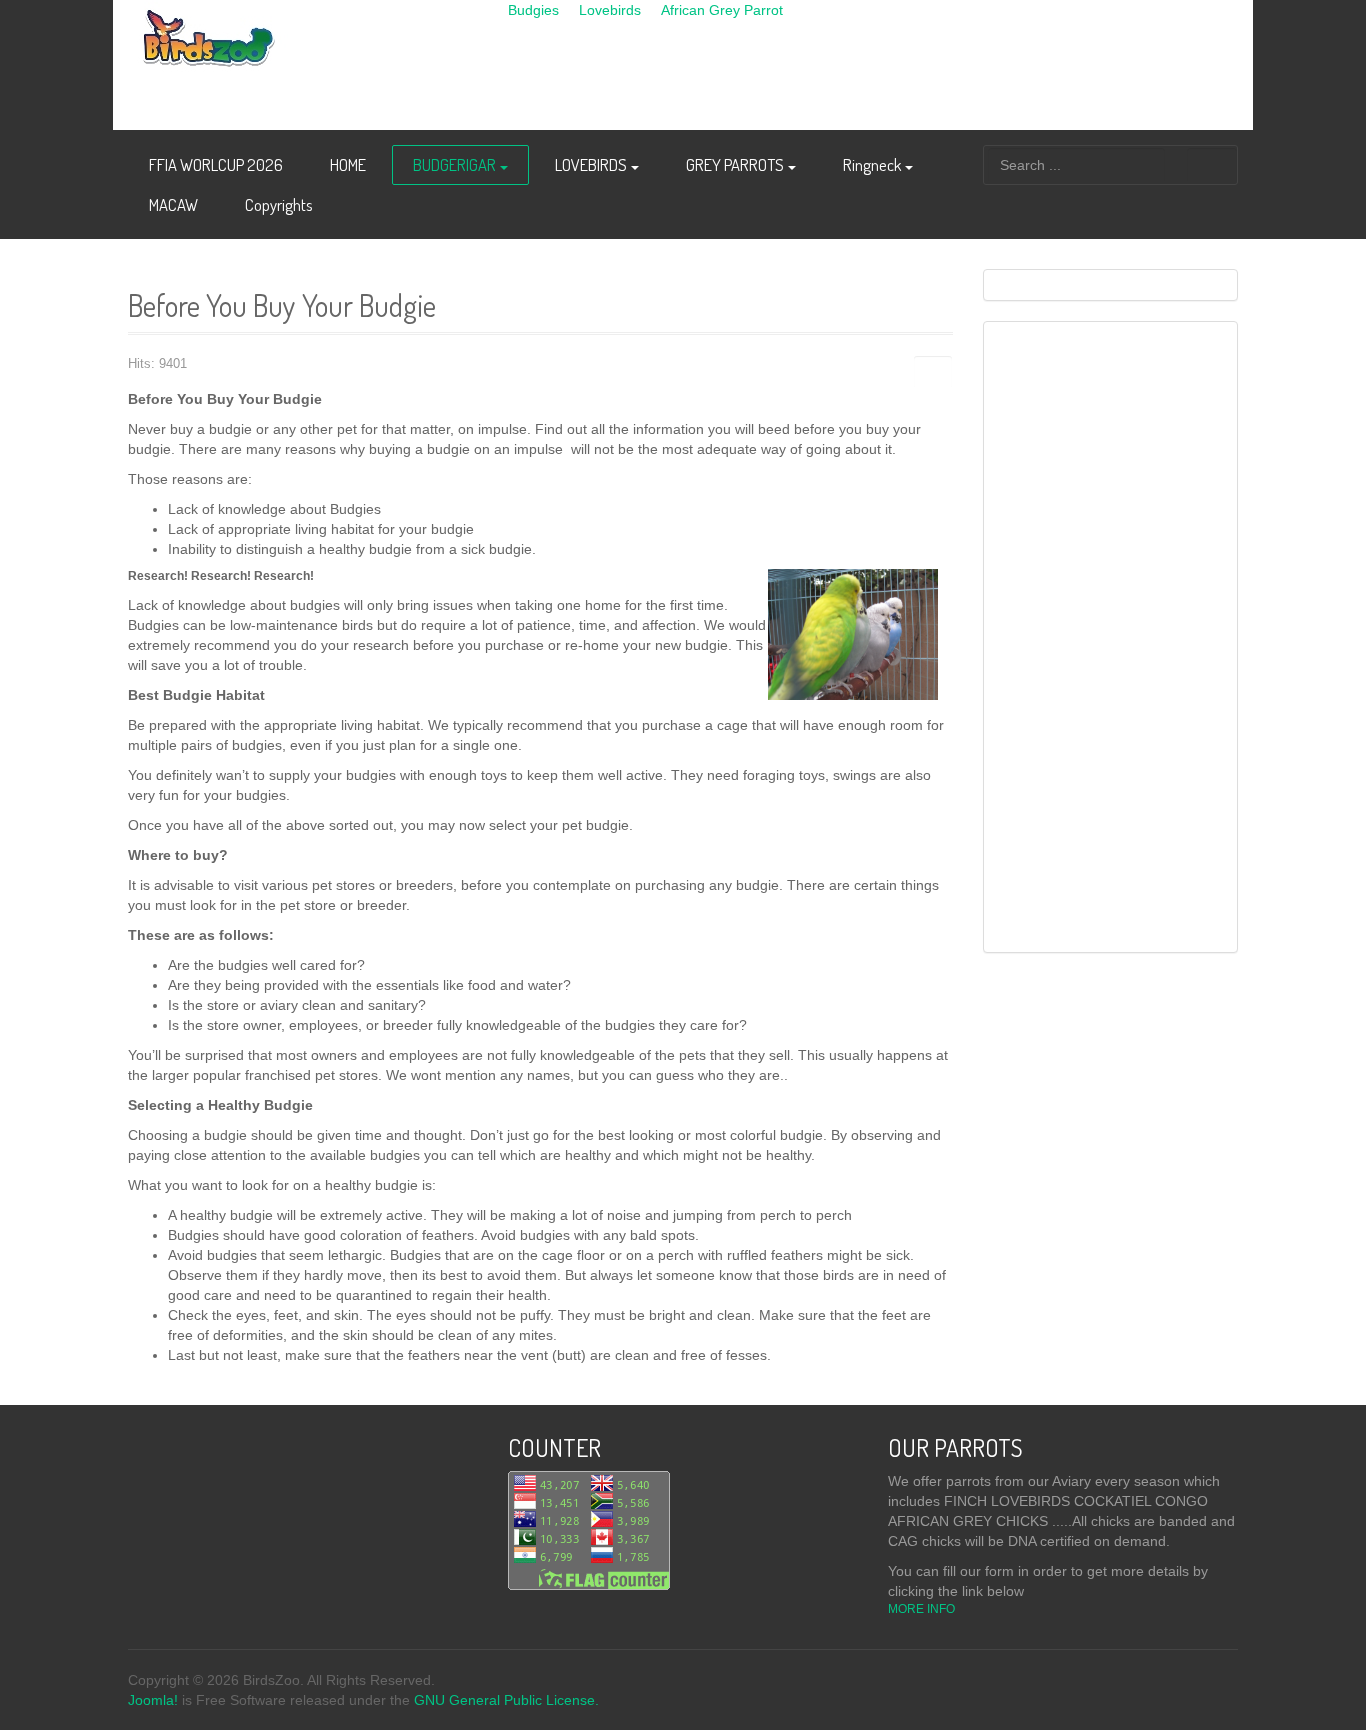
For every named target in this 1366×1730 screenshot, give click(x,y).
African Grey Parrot (722, 10)
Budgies (533, 10)
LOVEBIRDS (591, 164)
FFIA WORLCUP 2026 (216, 164)
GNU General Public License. (506, 1700)
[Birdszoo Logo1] (303, 50)
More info (923, 1609)
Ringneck (872, 164)
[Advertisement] (872, 65)
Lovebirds (610, 10)
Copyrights (279, 204)
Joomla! (153, 1700)
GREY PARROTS (735, 164)
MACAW (173, 204)
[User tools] (933, 372)
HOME (348, 164)
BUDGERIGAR (454, 164)
